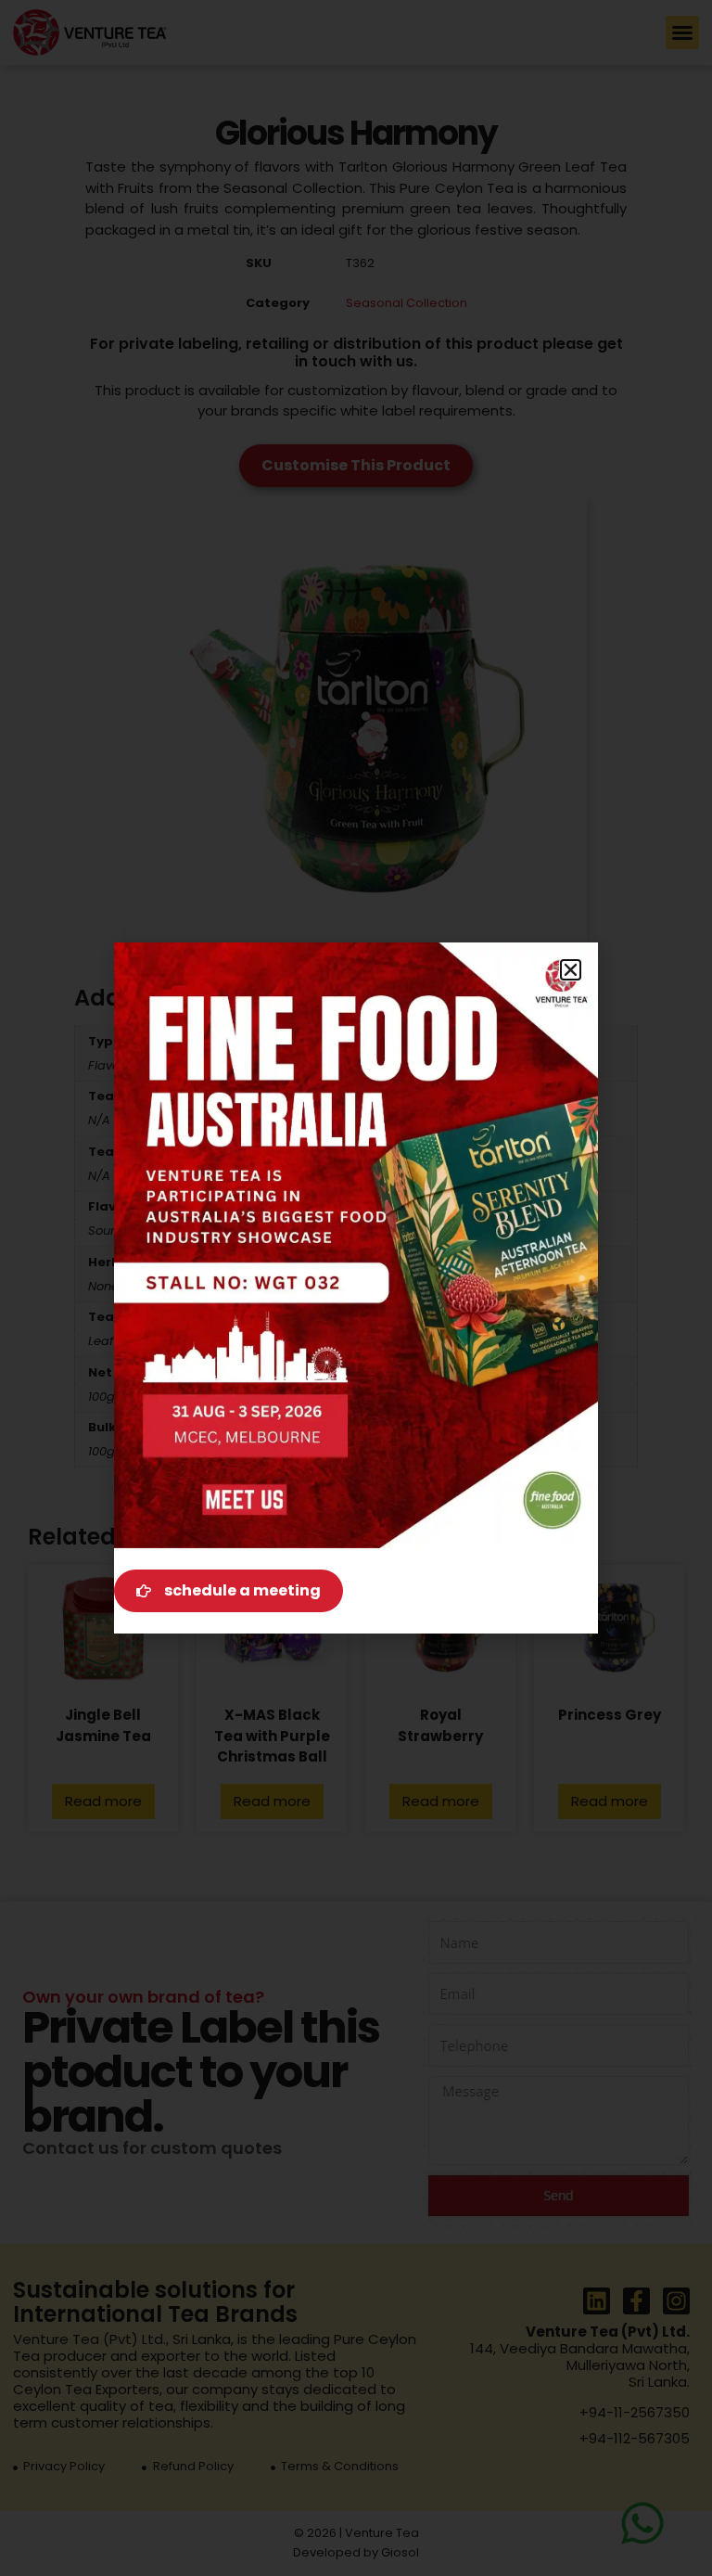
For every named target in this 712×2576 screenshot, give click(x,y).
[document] (356, 1288)
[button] (571, 970)
